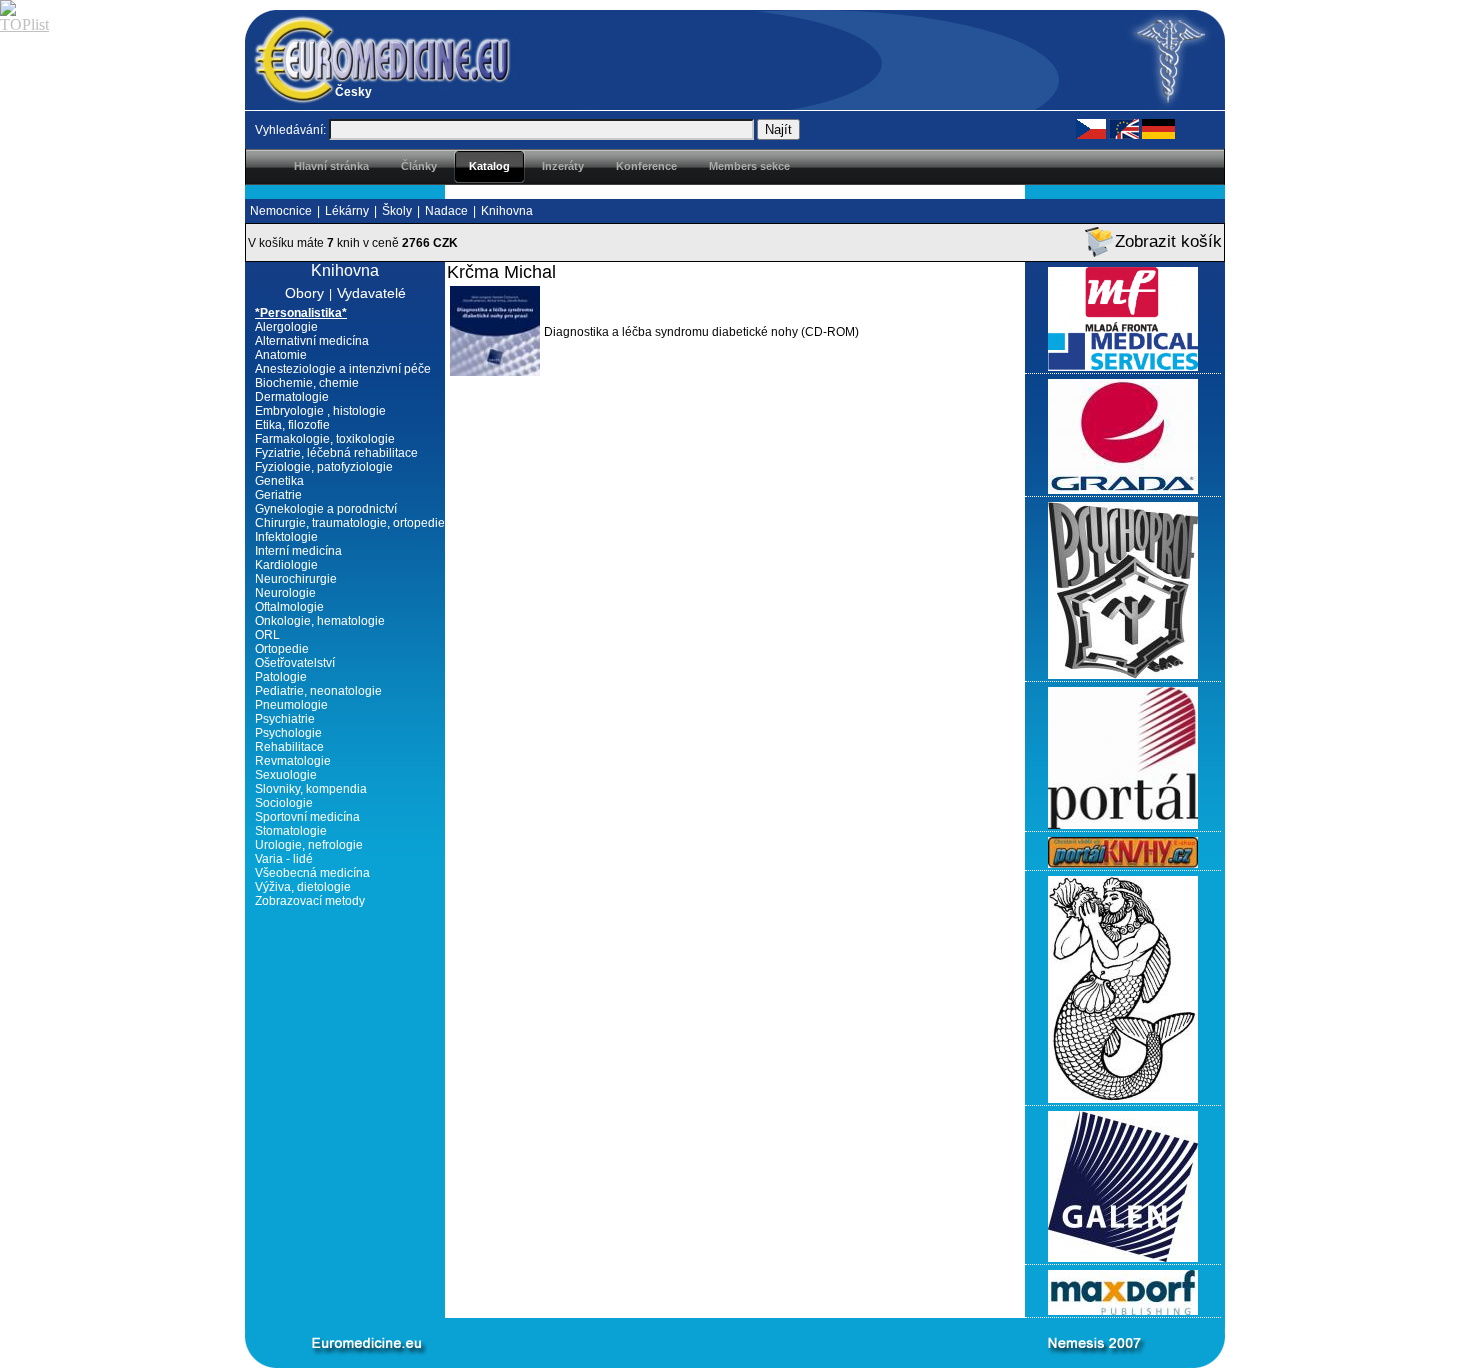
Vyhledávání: (290, 130)
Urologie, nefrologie (309, 845)
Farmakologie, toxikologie (325, 439)
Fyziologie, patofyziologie (324, 467)
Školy (397, 211)
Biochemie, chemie (307, 383)
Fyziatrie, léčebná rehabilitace (336, 453)
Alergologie (286, 327)
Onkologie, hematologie (320, 621)
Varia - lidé (284, 859)
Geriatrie (278, 495)
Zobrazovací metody (310, 901)
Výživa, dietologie (303, 887)
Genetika (279, 481)
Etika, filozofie (292, 425)
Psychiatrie (285, 719)
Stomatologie (291, 831)
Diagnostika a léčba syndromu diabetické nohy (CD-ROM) (701, 332)
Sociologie (284, 803)
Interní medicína (298, 551)
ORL (267, 635)
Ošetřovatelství (295, 663)
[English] (1124, 128)
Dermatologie (292, 397)
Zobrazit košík (1168, 241)
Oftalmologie (289, 607)
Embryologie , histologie (320, 411)
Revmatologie (293, 761)
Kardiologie (286, 565)
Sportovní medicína (307, 817)
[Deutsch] (1158, 128)
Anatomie (281, 355)
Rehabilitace (289, 747)
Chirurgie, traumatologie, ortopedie (350, 523)
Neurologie (285, 593)
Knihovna (507, 211)
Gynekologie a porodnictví (326, 509)
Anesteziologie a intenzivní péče (343, 369)
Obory (304, 293)
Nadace (446, 211)
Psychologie (288, 733)
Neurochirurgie (296, 579)
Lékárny (347, 211)
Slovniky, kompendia (311, 789)
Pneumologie (291, 705)
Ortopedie (282, 649)
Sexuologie (286, 775)
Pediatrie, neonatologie (318, 691)
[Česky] (1091, 128)
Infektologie (286, 537)
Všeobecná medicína (312, 873)
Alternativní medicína (312, 341)
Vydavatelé (371, 293)
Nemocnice (281, 211)
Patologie (281, 677)
